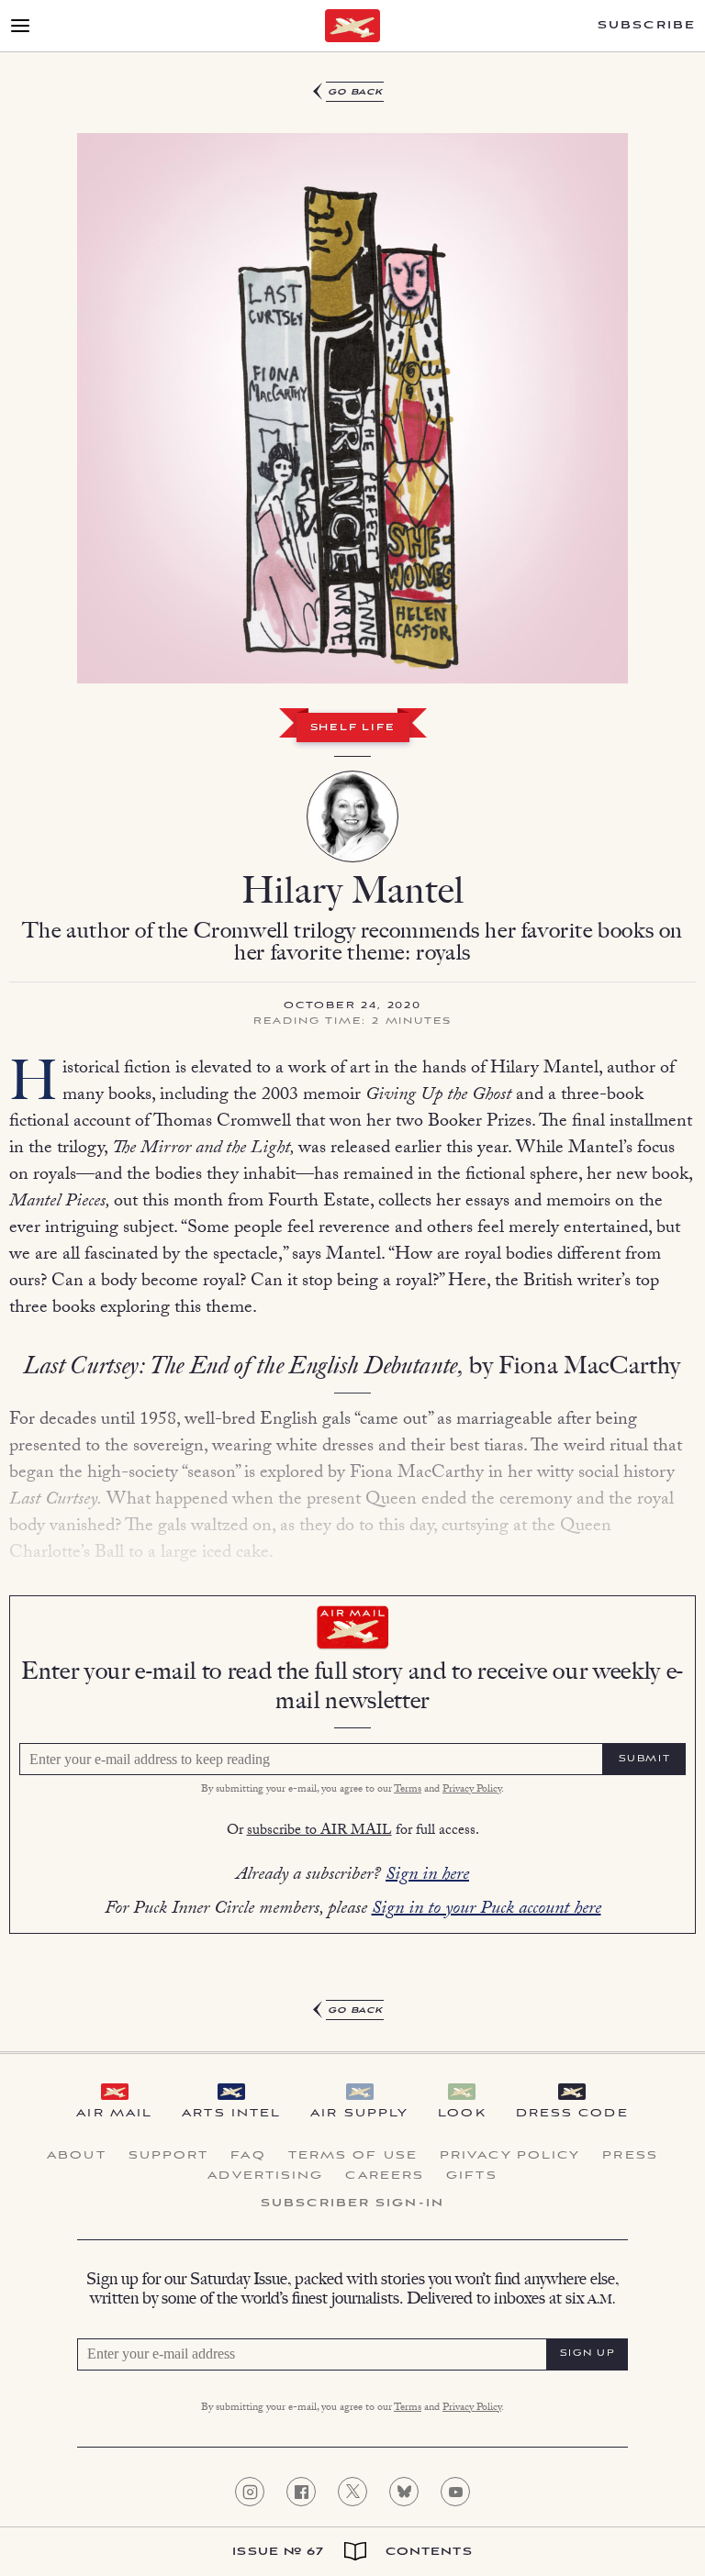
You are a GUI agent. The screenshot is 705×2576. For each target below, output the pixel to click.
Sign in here (427, 1876)
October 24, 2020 (352, 1006)
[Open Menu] (20, 26)
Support (169, 2156)
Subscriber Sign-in (352, 2204)
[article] (352, 1052)
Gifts (472, 2176)
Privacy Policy (472, 1790)
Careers (385, 2176)
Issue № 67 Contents (352, 2552)
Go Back (356, 92)
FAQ (248, 2156)
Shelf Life (353, 728)
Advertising (265, 2176)
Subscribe (647, 26)
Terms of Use (353, 2156)
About (77, 2156)
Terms (408, 1790)
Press (630, 2156)
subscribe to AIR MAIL (319, 1832)
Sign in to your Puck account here (487, 1910)
